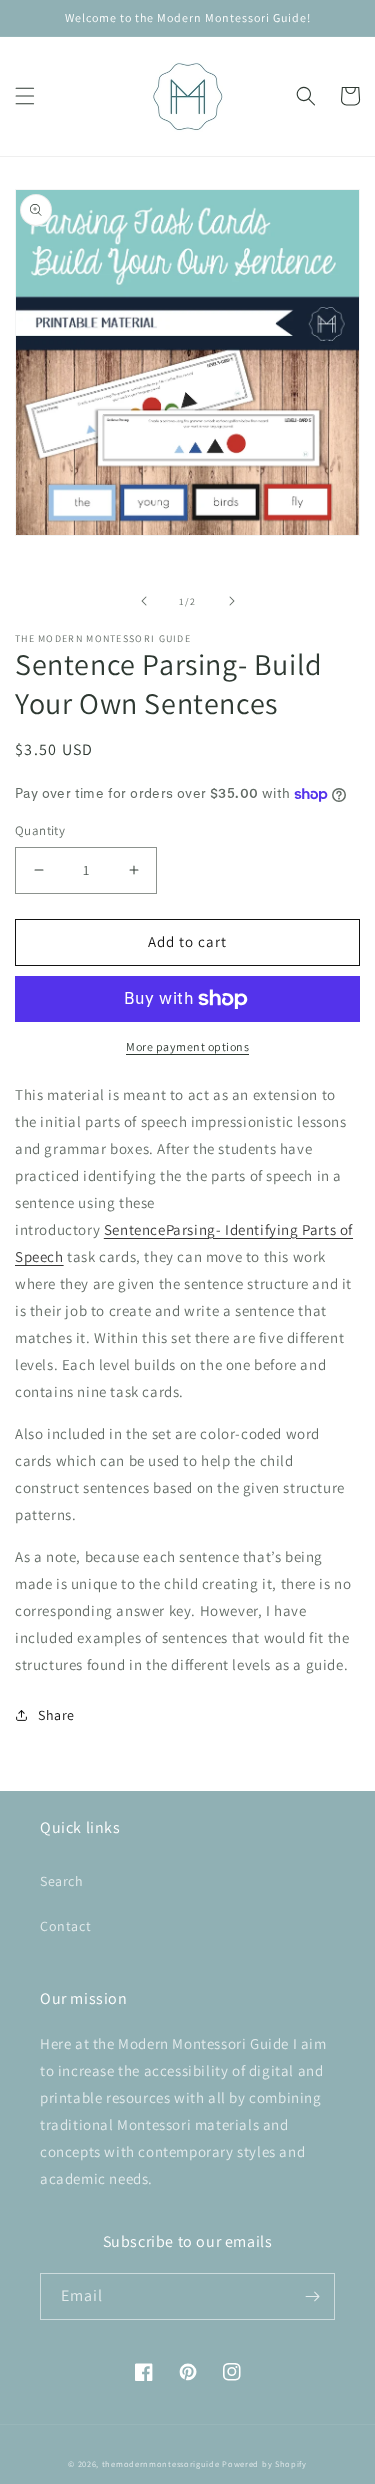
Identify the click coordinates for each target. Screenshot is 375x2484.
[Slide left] (144, 601)
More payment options (187, 1046)
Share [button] (56, 1715)
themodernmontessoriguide (161, 2463)
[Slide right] (232, 601)
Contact (65, 1926)
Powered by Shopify (264, 2463)
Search (62, 1881)
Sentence (135, 1229)
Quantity (40, 830)
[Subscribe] (312, 2296)
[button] (25, 96)
